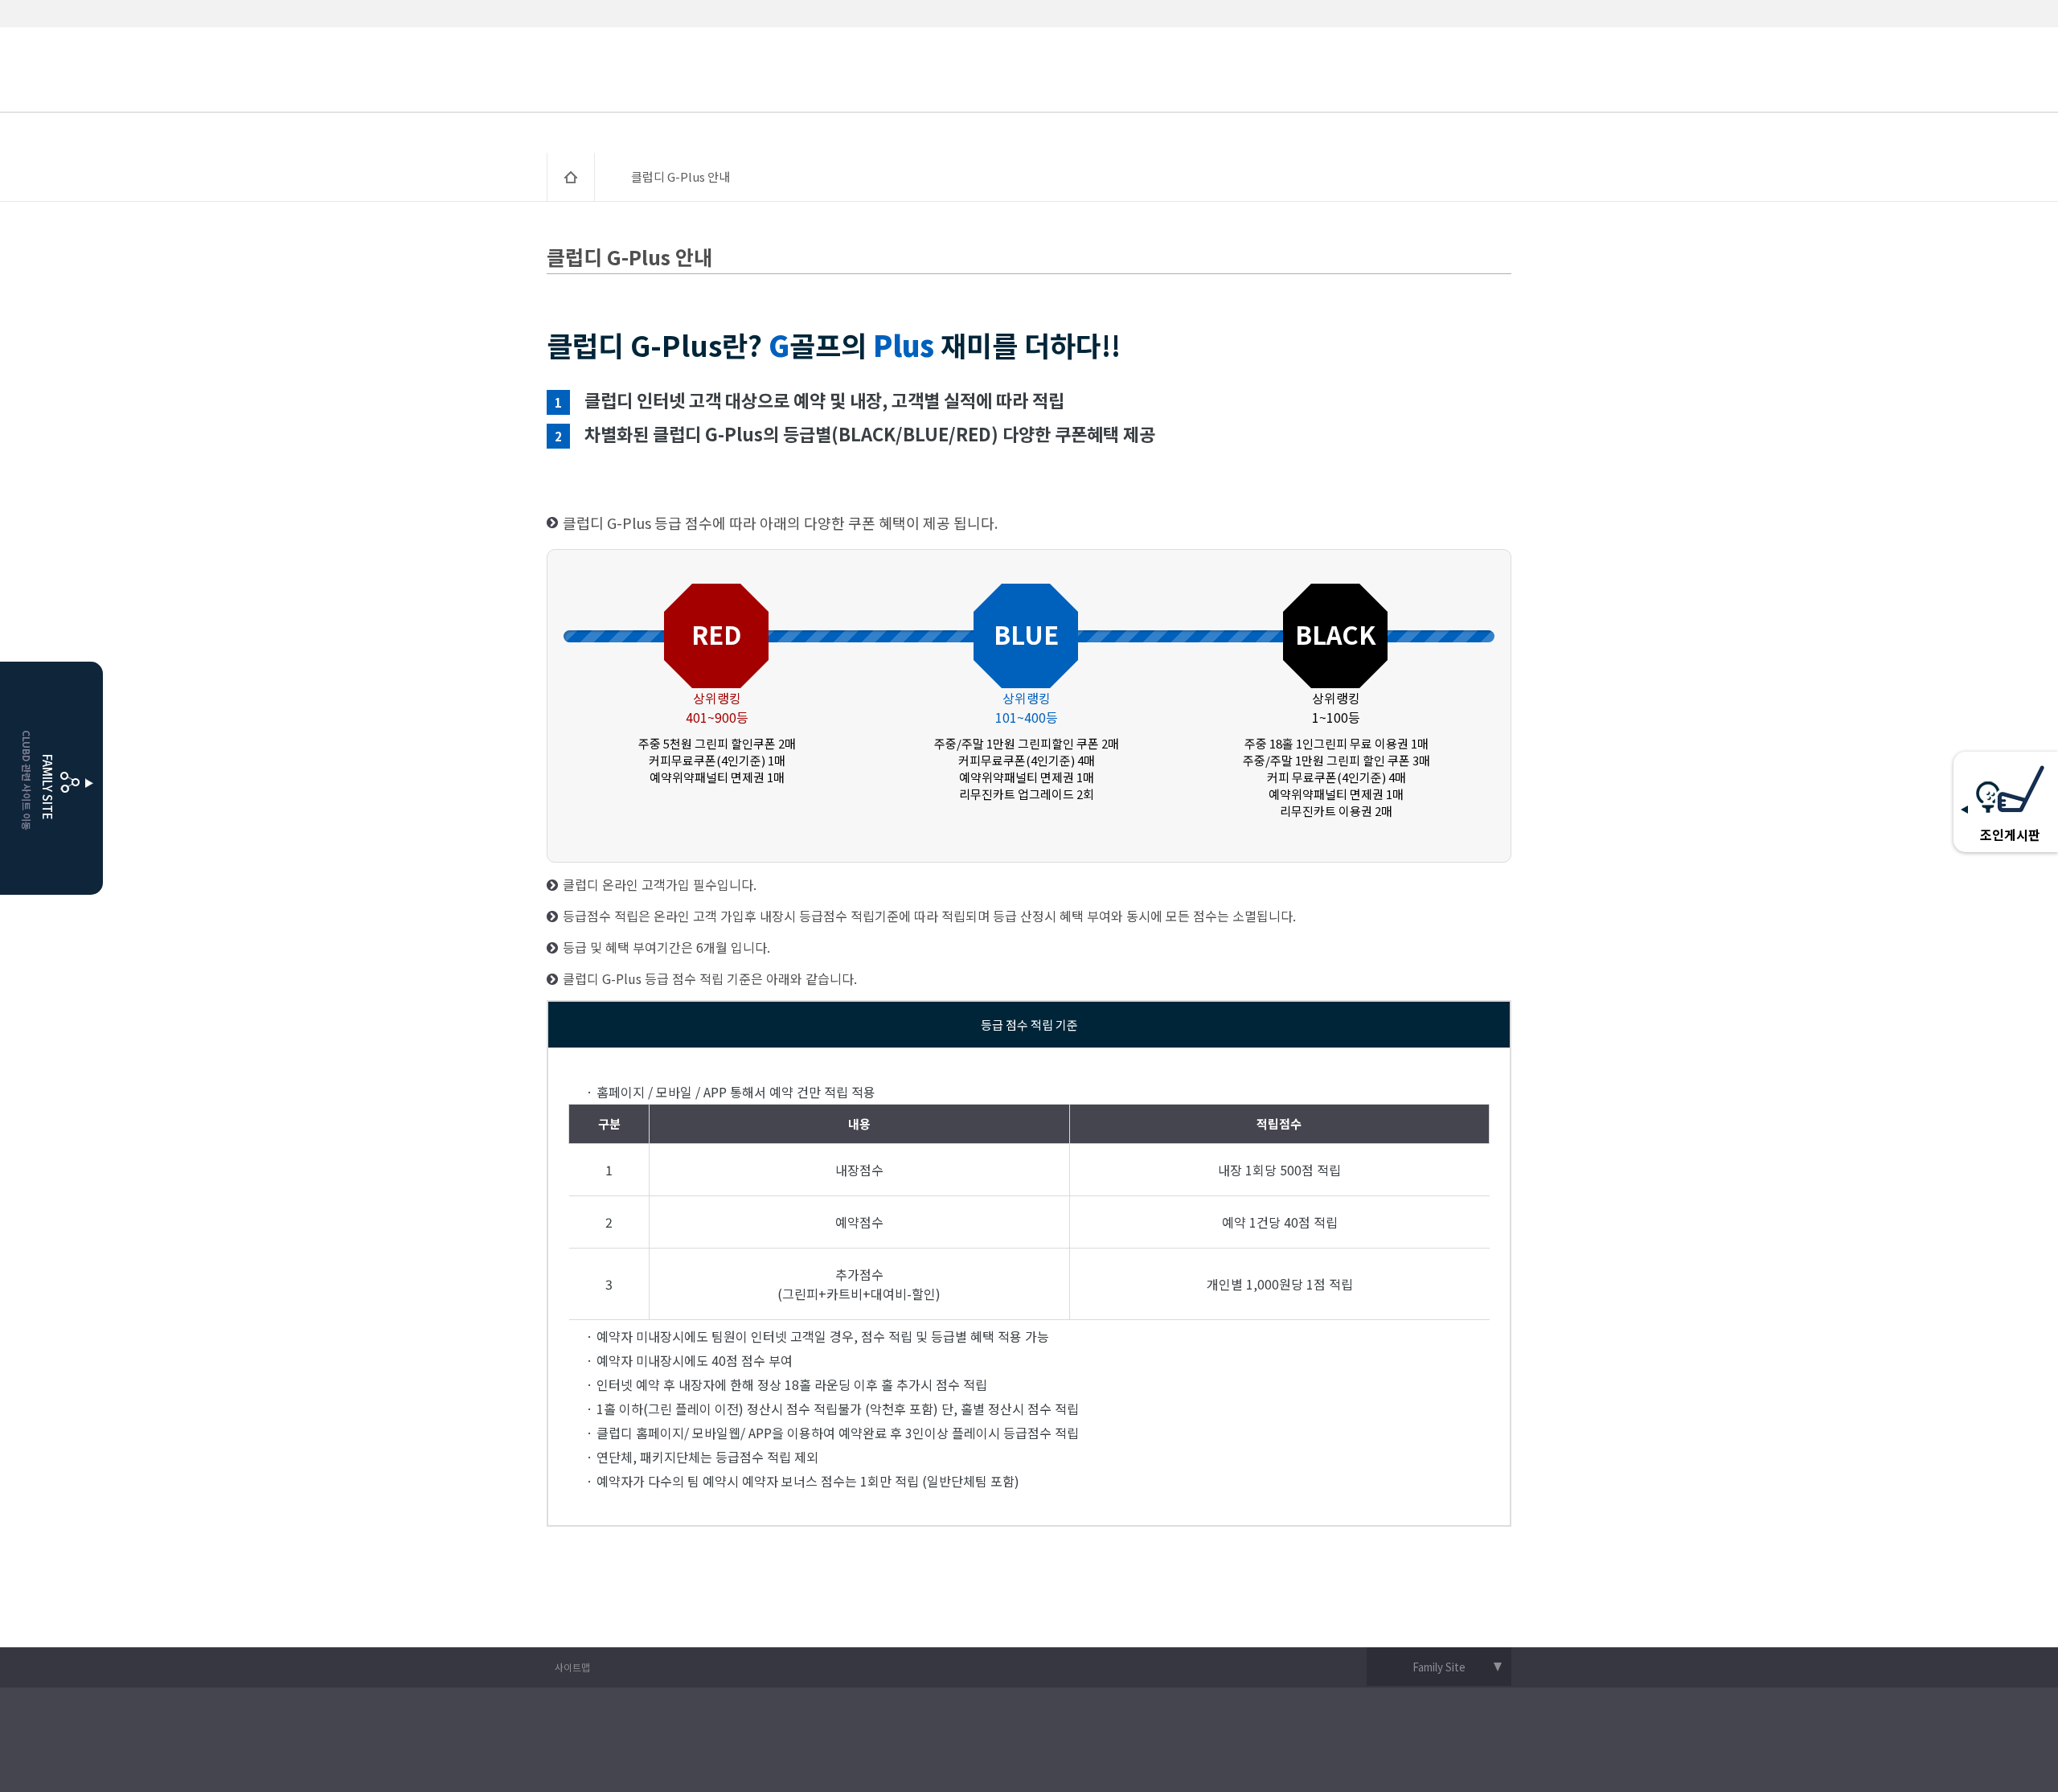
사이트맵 (572, 1667)
